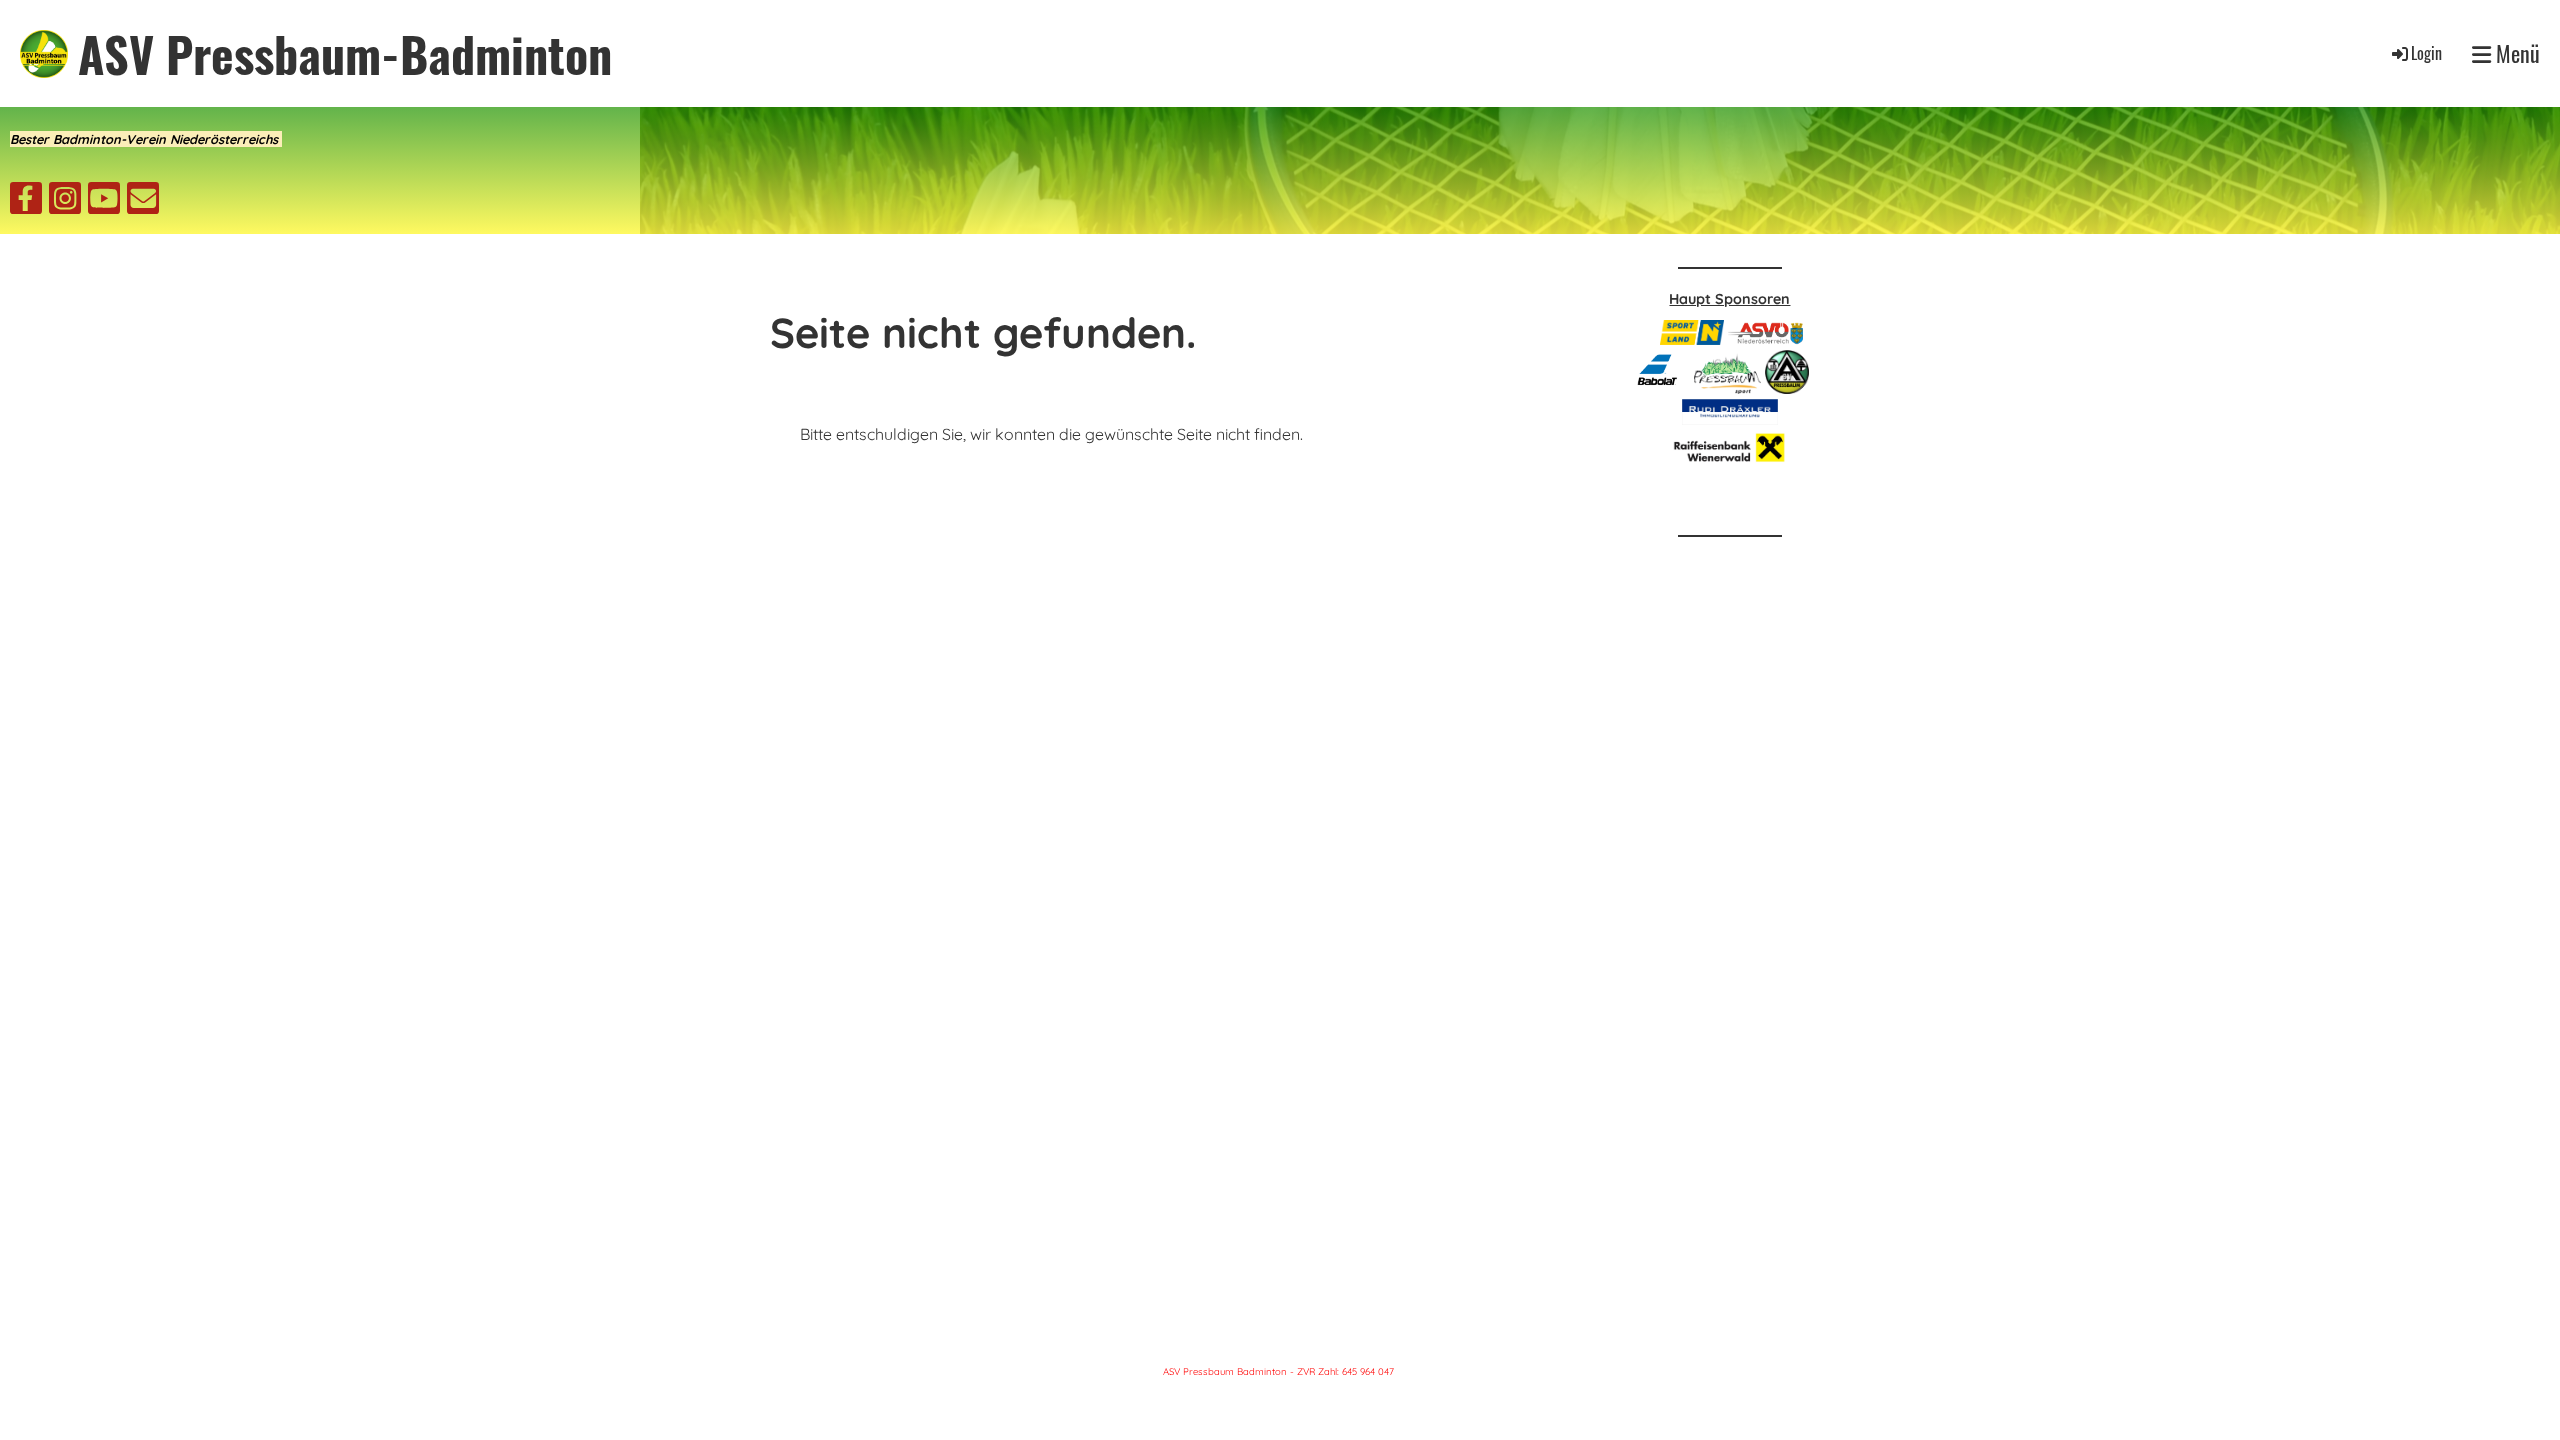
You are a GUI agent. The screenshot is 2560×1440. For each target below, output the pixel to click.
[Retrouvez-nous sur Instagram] (65, 202)
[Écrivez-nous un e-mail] (143, 202)
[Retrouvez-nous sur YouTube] (104, 202)
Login (2426, 53)
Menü (2515, 53)
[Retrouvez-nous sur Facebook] (26, 202)
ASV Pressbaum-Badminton (345, 53)
